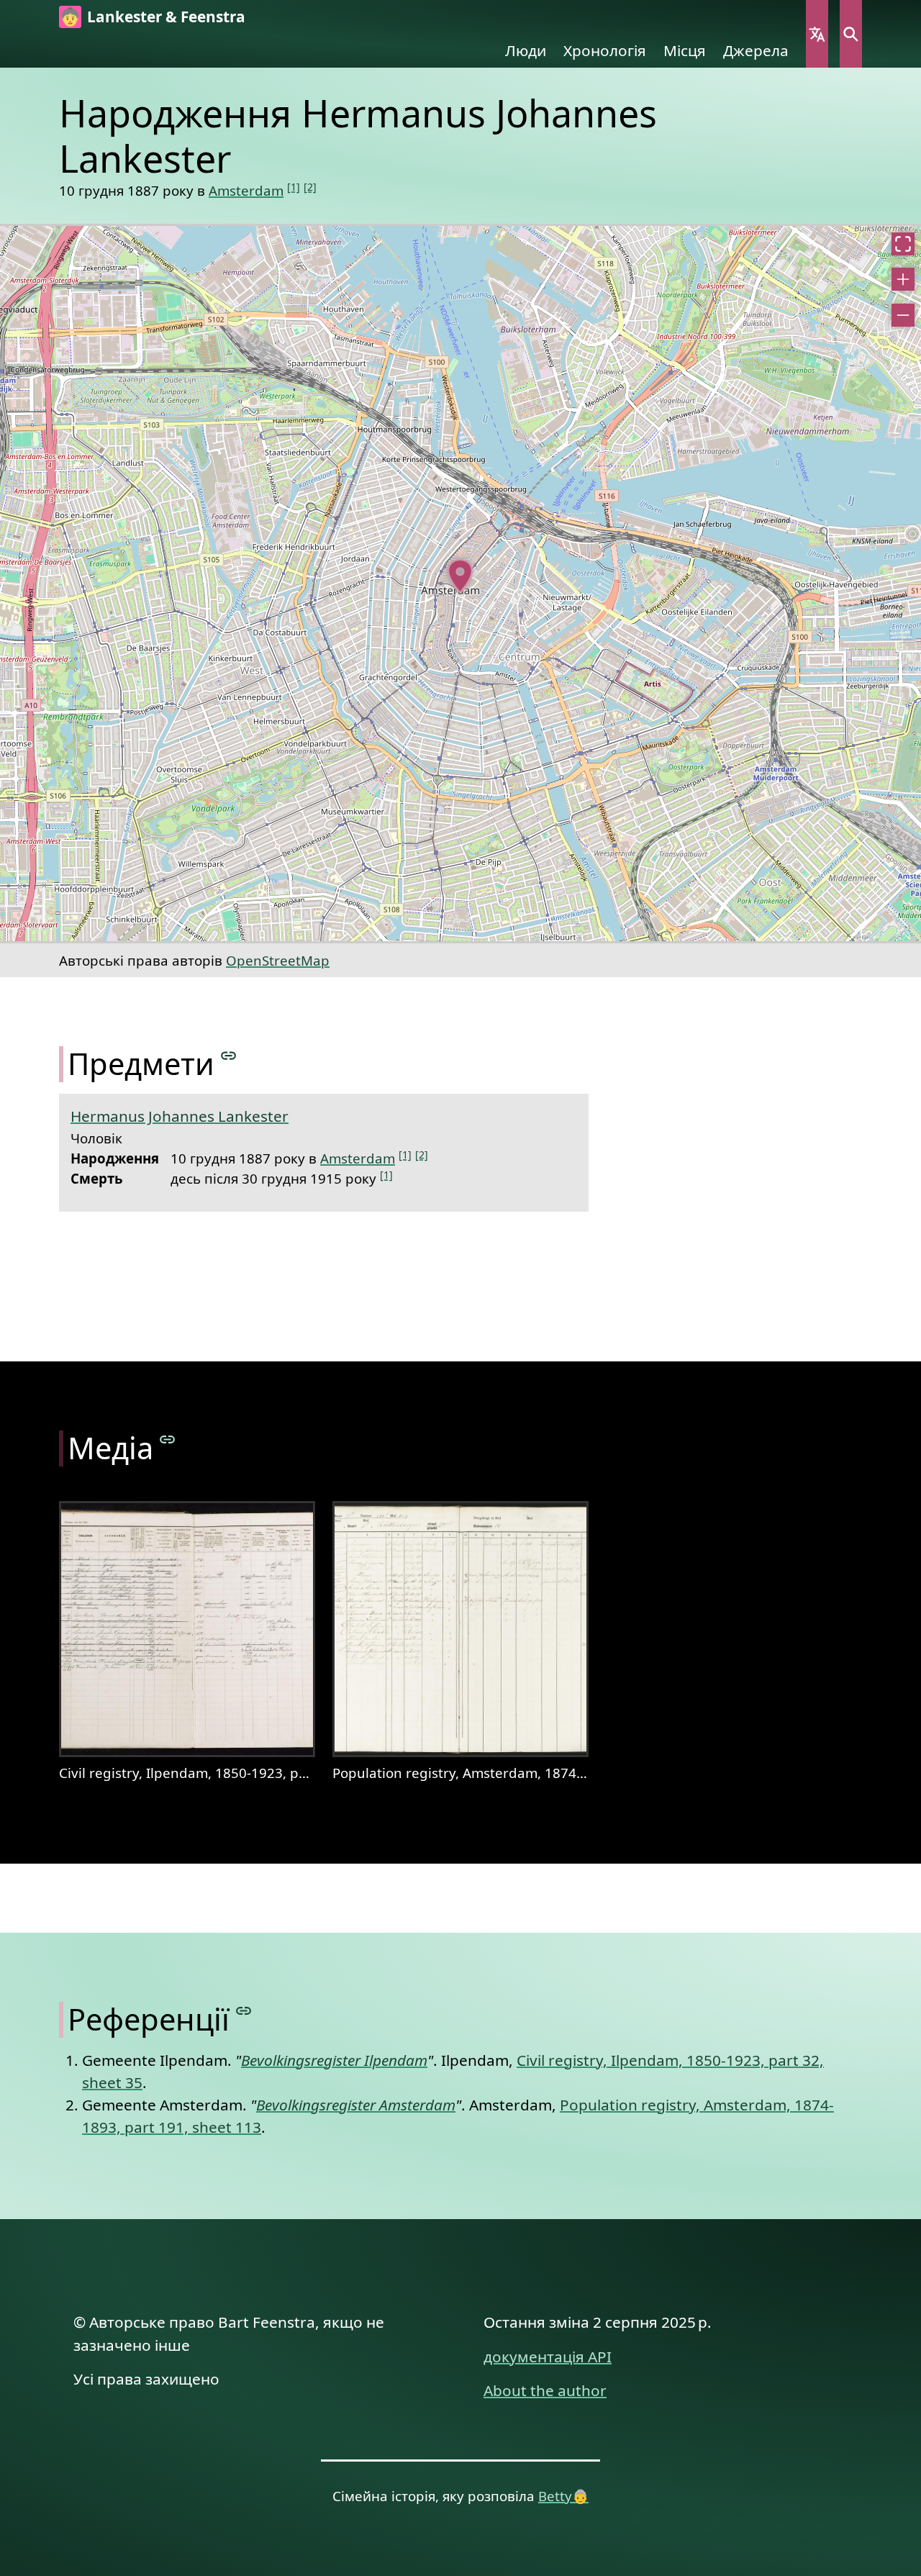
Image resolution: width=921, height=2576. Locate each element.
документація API (548, 2357)
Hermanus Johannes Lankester (180, 1116)
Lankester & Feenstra (166, 17)
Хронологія (605, 50)
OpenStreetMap (278, 960)
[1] (294, 187)
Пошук (851, 34)
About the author (545, 2390)
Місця (685, 50)
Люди (526, 50)
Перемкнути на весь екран (903, 244)
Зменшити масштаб (903, 315)
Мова (817, 34)
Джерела (756, 50)
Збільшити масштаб (903, 279)
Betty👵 (563, 2496)
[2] (310, 187)
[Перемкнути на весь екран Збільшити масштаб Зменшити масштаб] (460, 584)
